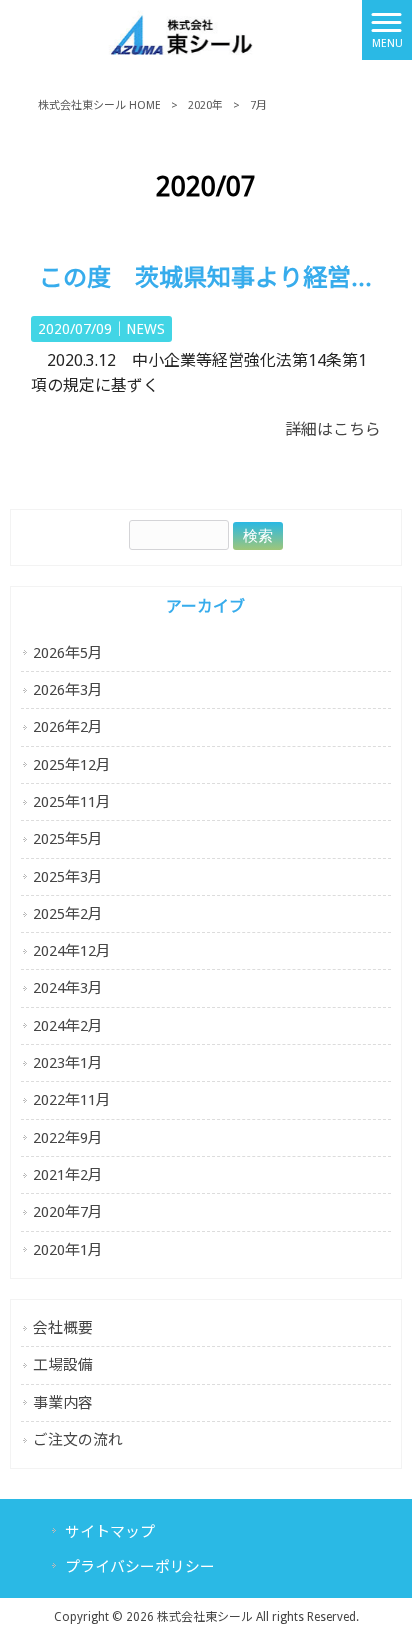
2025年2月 (68, 914)
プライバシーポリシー (140, 1567)
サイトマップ (110, 1532)
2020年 (205, 105)
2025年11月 (72, 802)
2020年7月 (68, 1212)
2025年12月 (72, 765)
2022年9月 (68, 1138)
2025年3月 (68, 877)
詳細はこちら (333, 429)
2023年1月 (68, 1063)
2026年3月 (68, 690)
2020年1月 (68, 1250)
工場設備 (63, 1365)
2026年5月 (68, 653)
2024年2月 (68, 1026)
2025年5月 (68, 839)
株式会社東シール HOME (99, 105)
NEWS (145, 329)
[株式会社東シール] (181, 28)
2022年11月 (72, 1100)
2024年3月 (68, 988)
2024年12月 (72, 951)
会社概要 (63, 1328)
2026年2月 (68, 727)
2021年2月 (68, 1175)
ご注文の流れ (78, 1440)
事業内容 (63, 1403)
